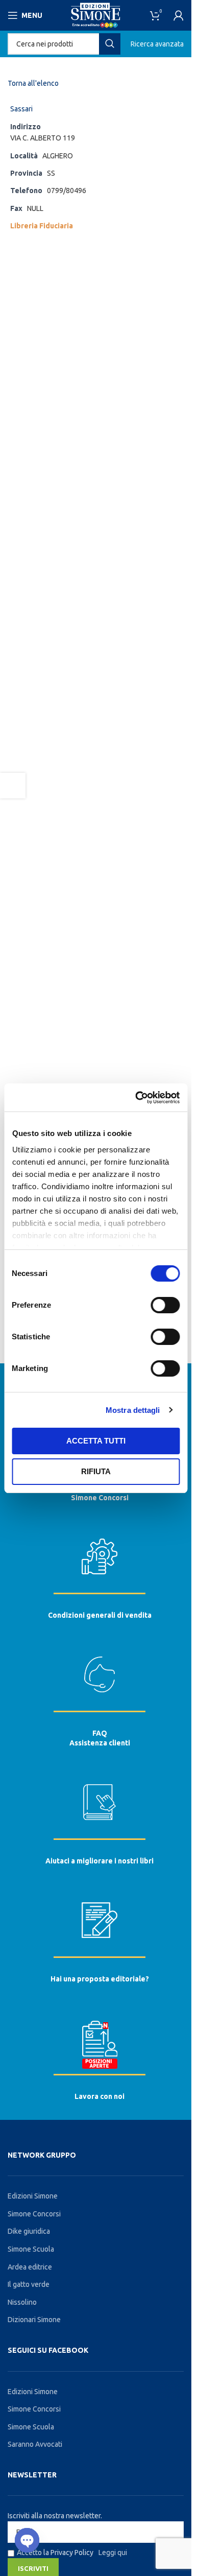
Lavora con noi (99, 2096)
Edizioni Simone (33, 2196)
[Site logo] (96, 15)
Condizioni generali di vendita (100, 1615)
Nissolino (22, 2302)
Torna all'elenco (33, 83)
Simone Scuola (31, 2249)
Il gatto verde (29, 2284)
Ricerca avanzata (157, 44)
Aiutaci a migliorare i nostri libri (99, 1861)
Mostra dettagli (133, 1410)
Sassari (21, 109)
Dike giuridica (29, 2231)
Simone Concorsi (100, 1498)
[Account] (179, 15)
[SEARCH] (110, 44)
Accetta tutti (96, 1441)
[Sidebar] (13, 786)
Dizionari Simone (34, 2320)
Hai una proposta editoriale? (100, 1979)
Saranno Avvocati (35, 2444)
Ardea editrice (30, 2267)
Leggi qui (113, 2553)
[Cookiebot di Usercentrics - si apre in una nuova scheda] (136, 1098)
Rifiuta (96, 1471)
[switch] (165, 1305)
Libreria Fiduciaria (42, 226)
